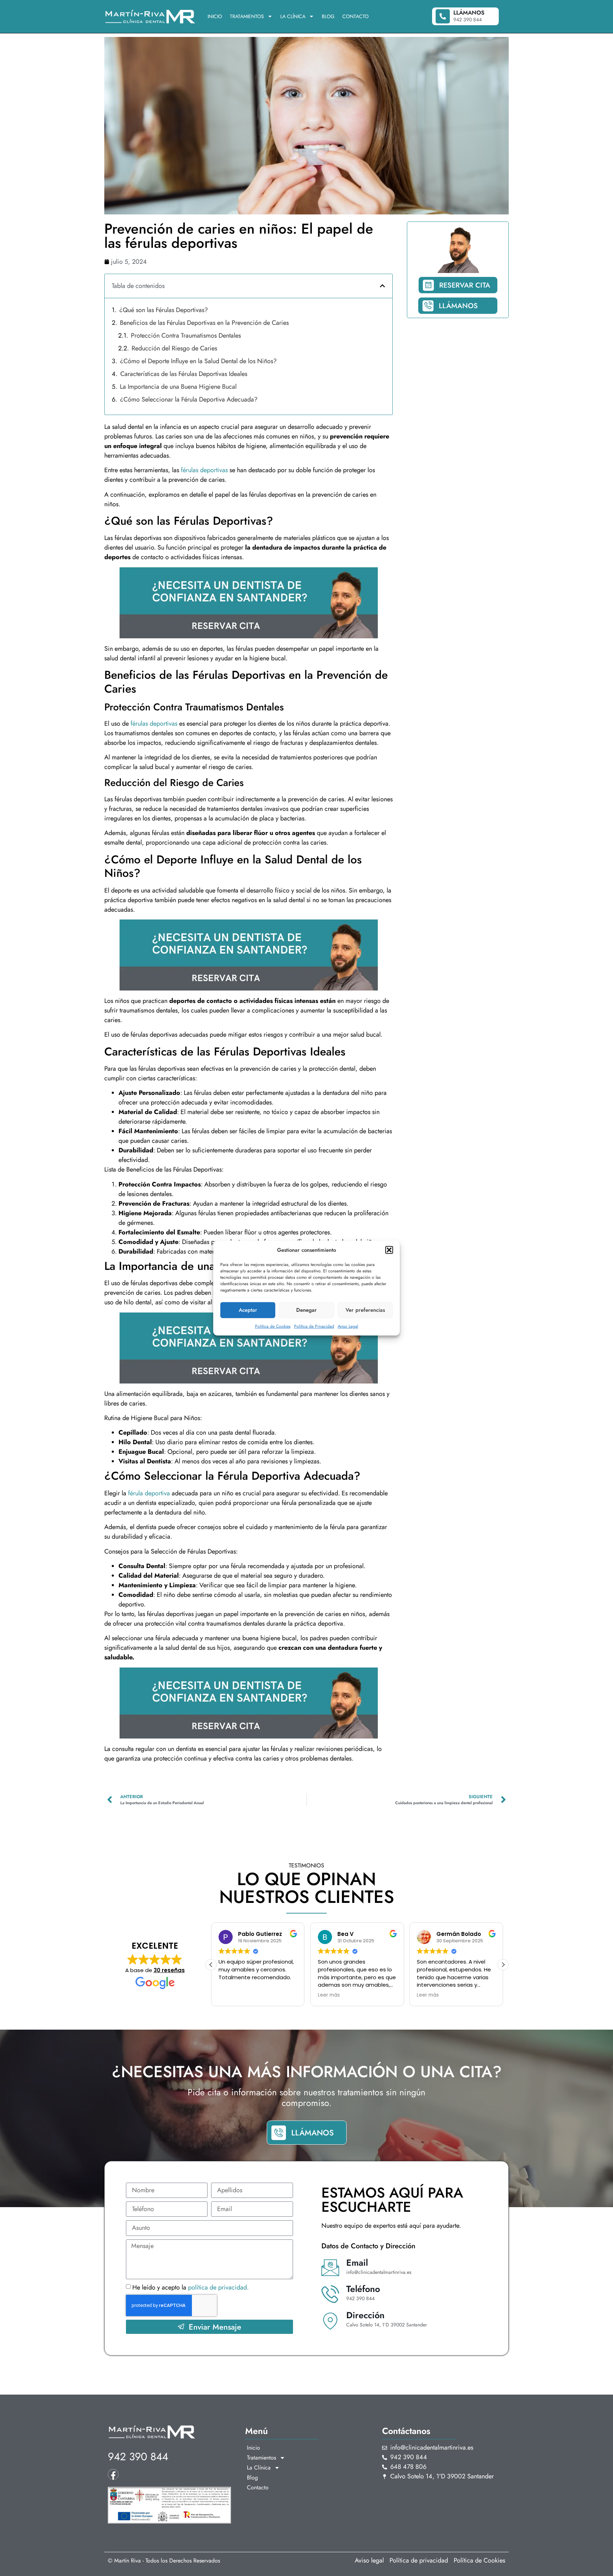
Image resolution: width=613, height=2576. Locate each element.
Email (357, 2263)
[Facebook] (113, 2474)
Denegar (306, 1310)
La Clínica (293, 16)
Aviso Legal (348, 1326)
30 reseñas (169, 1970)
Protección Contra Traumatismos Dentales (186, 335)
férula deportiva (149, 1493)
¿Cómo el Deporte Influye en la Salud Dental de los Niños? (198, 361)
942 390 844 (138, 2457)
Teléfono (363, 2289)
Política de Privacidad (314, 1326)
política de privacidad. (218, 2288)
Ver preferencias (365, 1310)
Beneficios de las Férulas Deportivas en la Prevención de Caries (204, 323)
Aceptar (248, 1310)
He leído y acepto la (190, 2288)
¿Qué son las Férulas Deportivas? (164, 310)
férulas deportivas (204, 470)
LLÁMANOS (458, 306)
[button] (389, 1250)
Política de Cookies (273, 1326)
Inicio (215, 16)
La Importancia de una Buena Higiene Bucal (178, 387)
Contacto (355, 16)
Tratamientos (247, 16)
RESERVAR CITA (465, 285)
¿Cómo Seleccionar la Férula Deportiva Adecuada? (189, 399)
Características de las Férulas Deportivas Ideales (184, 374)
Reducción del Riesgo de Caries (174, 348)
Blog (328, 16)
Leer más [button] (230, 1995)
